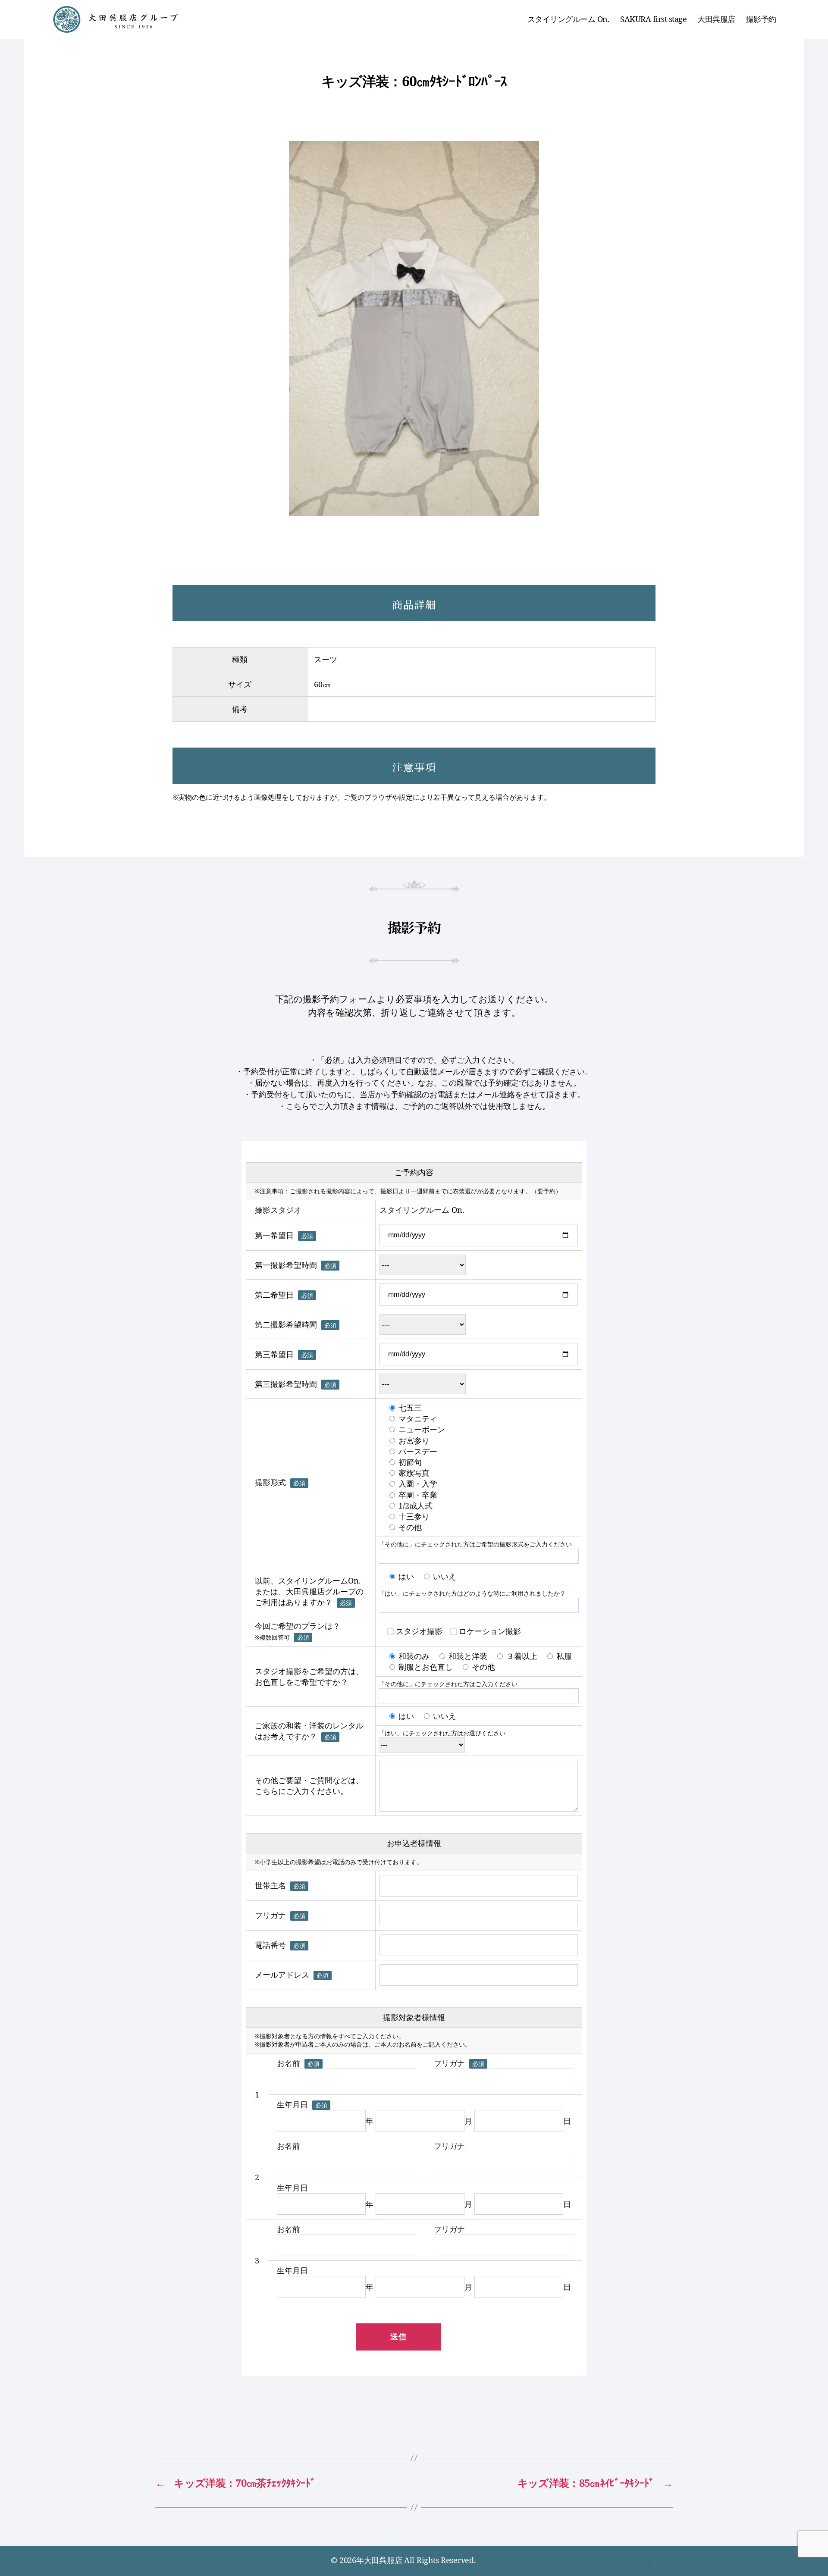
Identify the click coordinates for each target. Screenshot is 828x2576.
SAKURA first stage (653, 19)
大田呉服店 (716, 19)
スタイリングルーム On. (569, 19)
